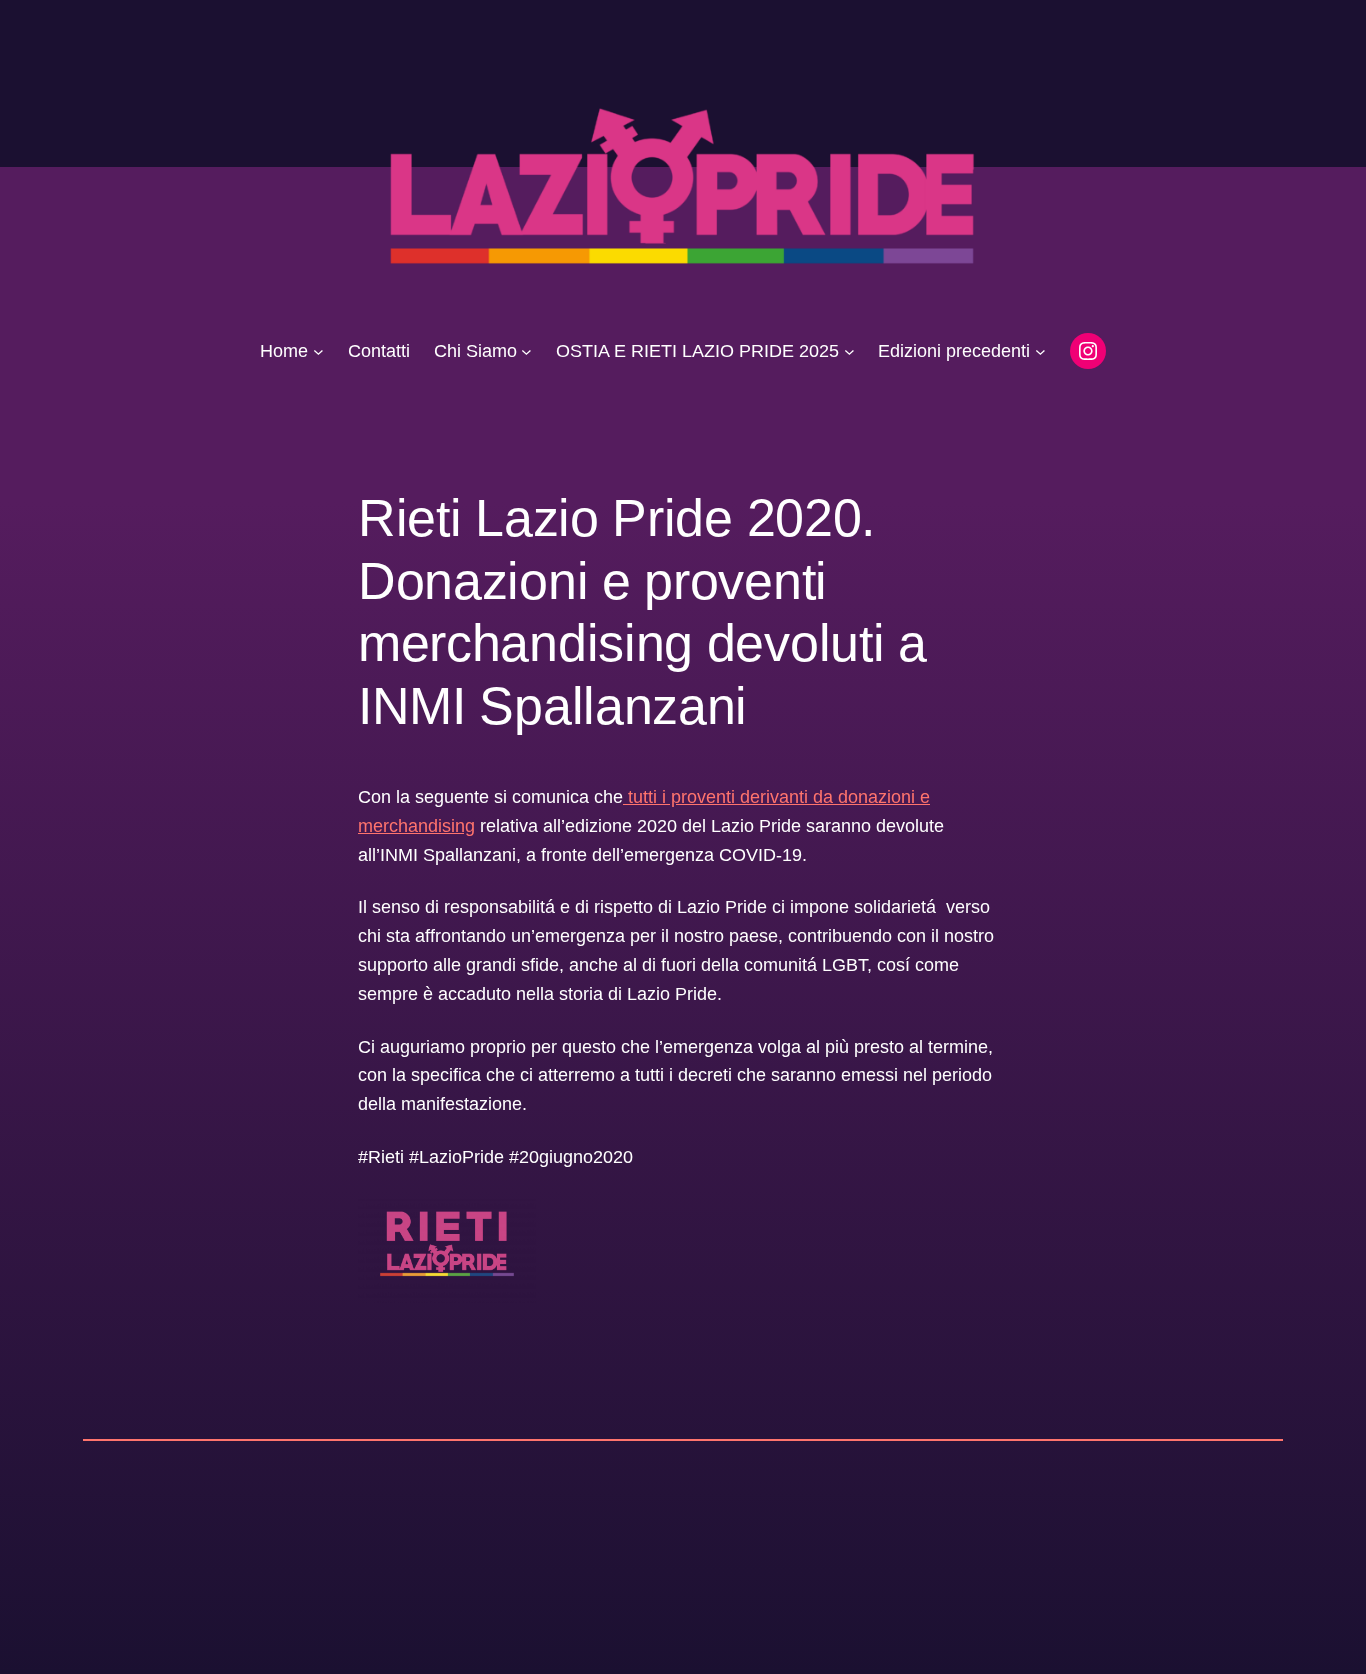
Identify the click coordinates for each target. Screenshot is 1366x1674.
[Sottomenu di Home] (318, 351)
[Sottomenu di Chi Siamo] (526, 351)
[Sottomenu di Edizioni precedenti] (1040, 351)
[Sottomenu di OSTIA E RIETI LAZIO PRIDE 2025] (849, 351)
